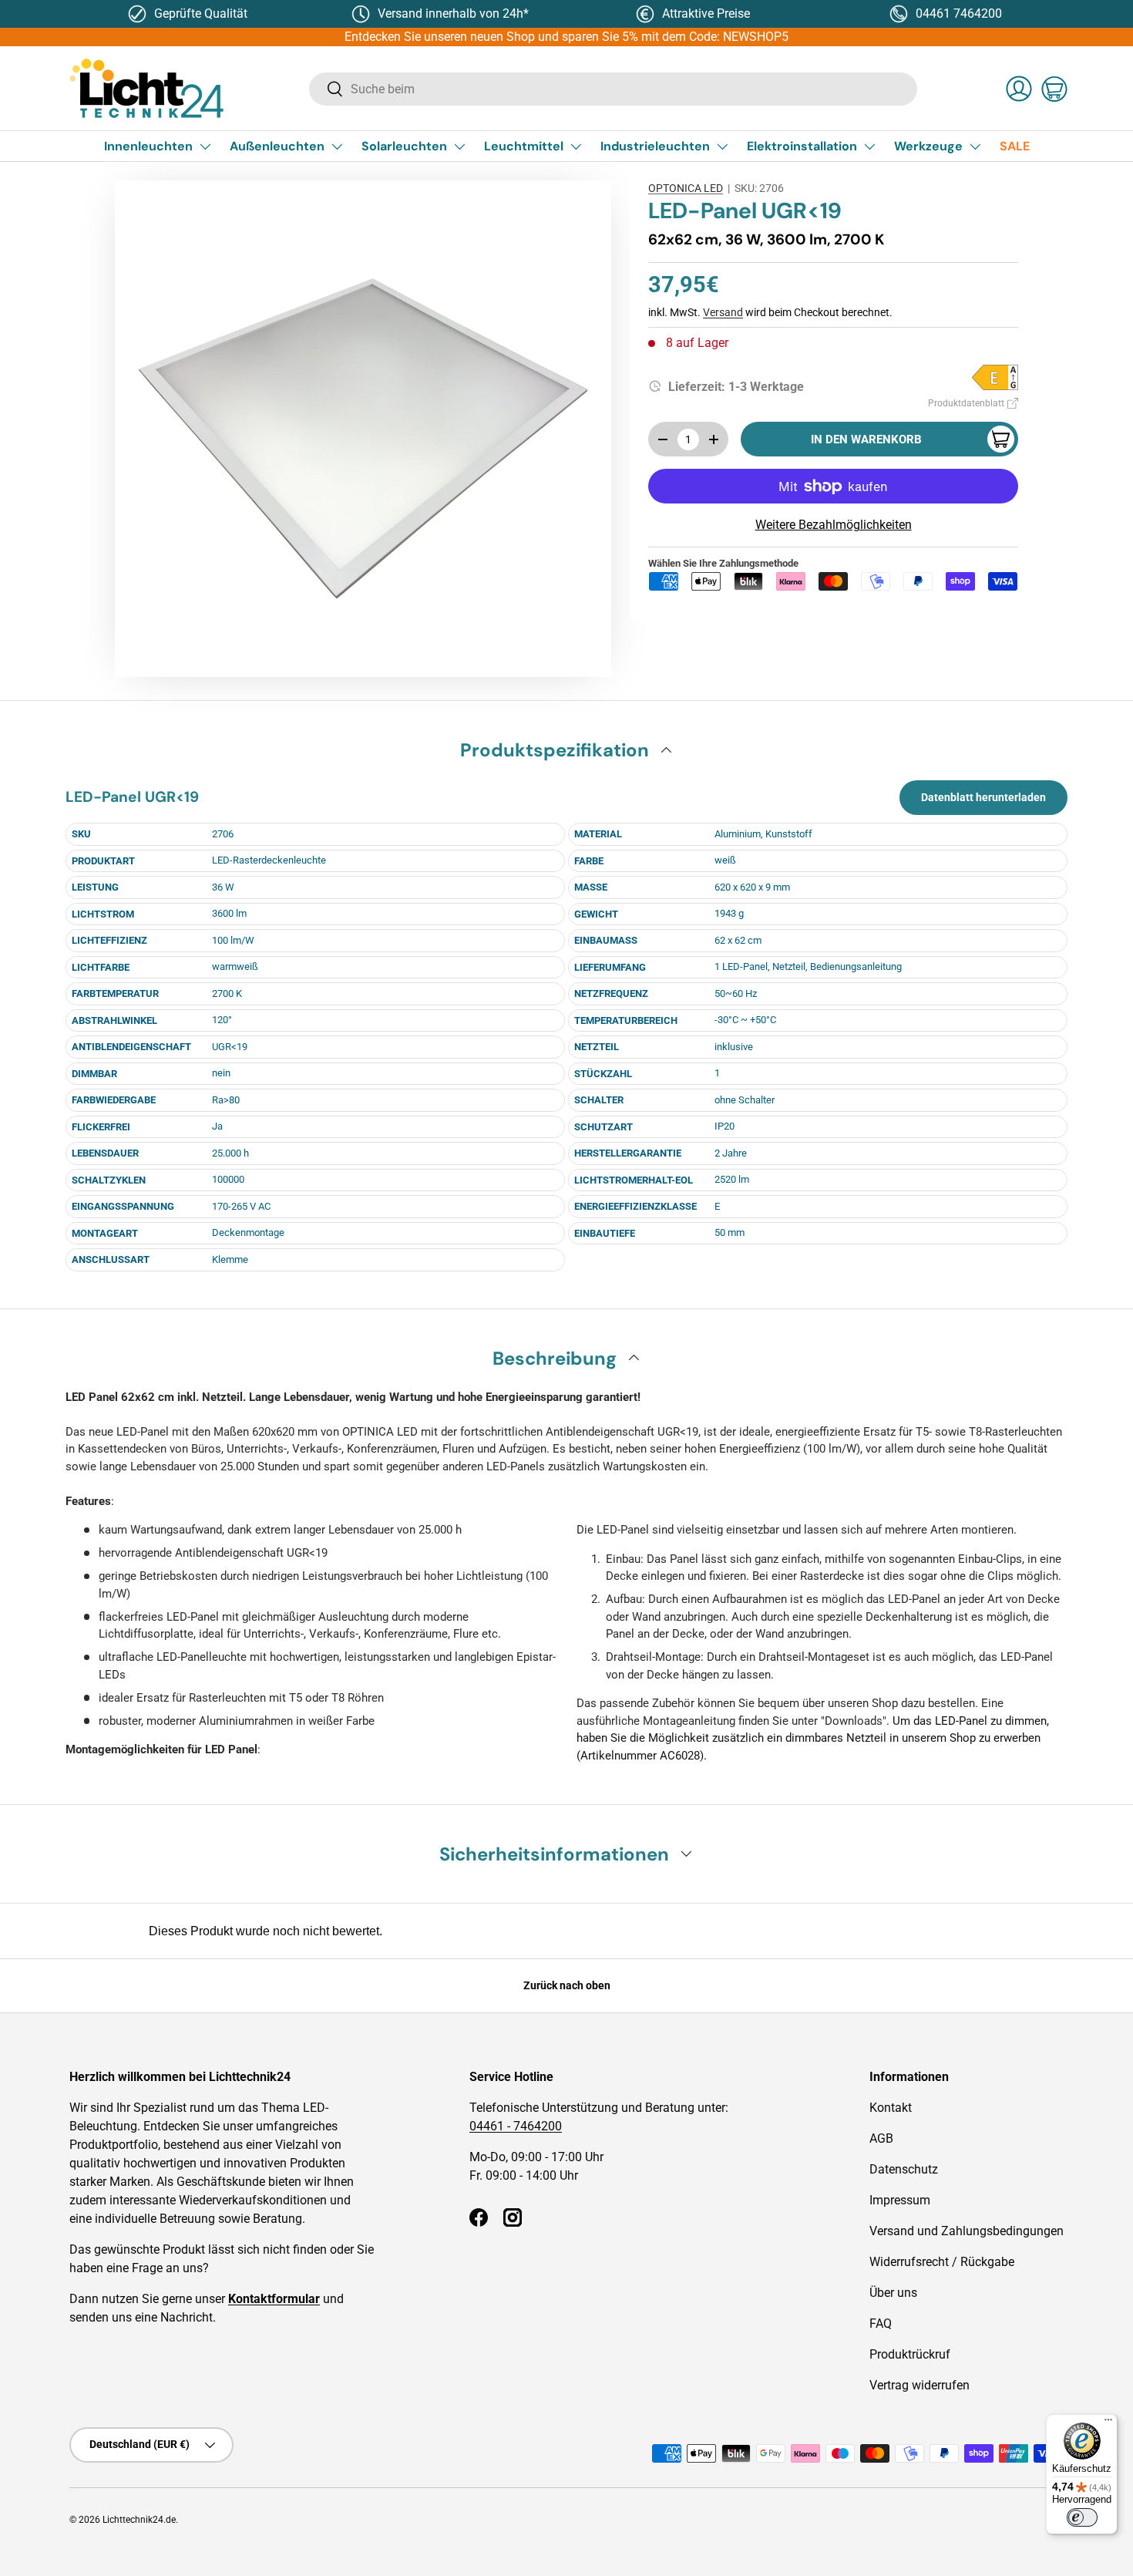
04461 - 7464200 (516, 2126)
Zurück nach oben (567, 1985)
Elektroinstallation (802, 146)
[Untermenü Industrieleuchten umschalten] (722, 146)
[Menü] (1108, 2423)
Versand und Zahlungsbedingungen (967, 2231)
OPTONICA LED (686, 188)
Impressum (900, 2200)
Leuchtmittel (524, 146)
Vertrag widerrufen (920, 2385)
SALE (1015, 146)
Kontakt (891, 2108)
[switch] (1082, 2517)
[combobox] (613, 89)
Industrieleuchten (655, 146)
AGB (881, 2138)
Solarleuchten (404, 146)
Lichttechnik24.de (139, 2520)
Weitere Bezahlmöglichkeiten (834, 525)
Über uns (893, 2293)
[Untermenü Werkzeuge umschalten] (975, 146)
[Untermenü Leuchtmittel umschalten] (576, 146)
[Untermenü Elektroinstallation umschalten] (869, 146)
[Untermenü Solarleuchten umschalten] (459, 146)
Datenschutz (904, 2169)
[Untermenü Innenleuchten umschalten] (205, 146)
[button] (1054, 89)
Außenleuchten (277, 146)
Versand (723, 312)
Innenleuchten (148, 146)
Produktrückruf (910, 2354)
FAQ (881, 2323)
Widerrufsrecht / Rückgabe (942, 2262)
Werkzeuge (928, 146)
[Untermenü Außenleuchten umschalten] (337, 146)
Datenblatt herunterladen (983, 797)
